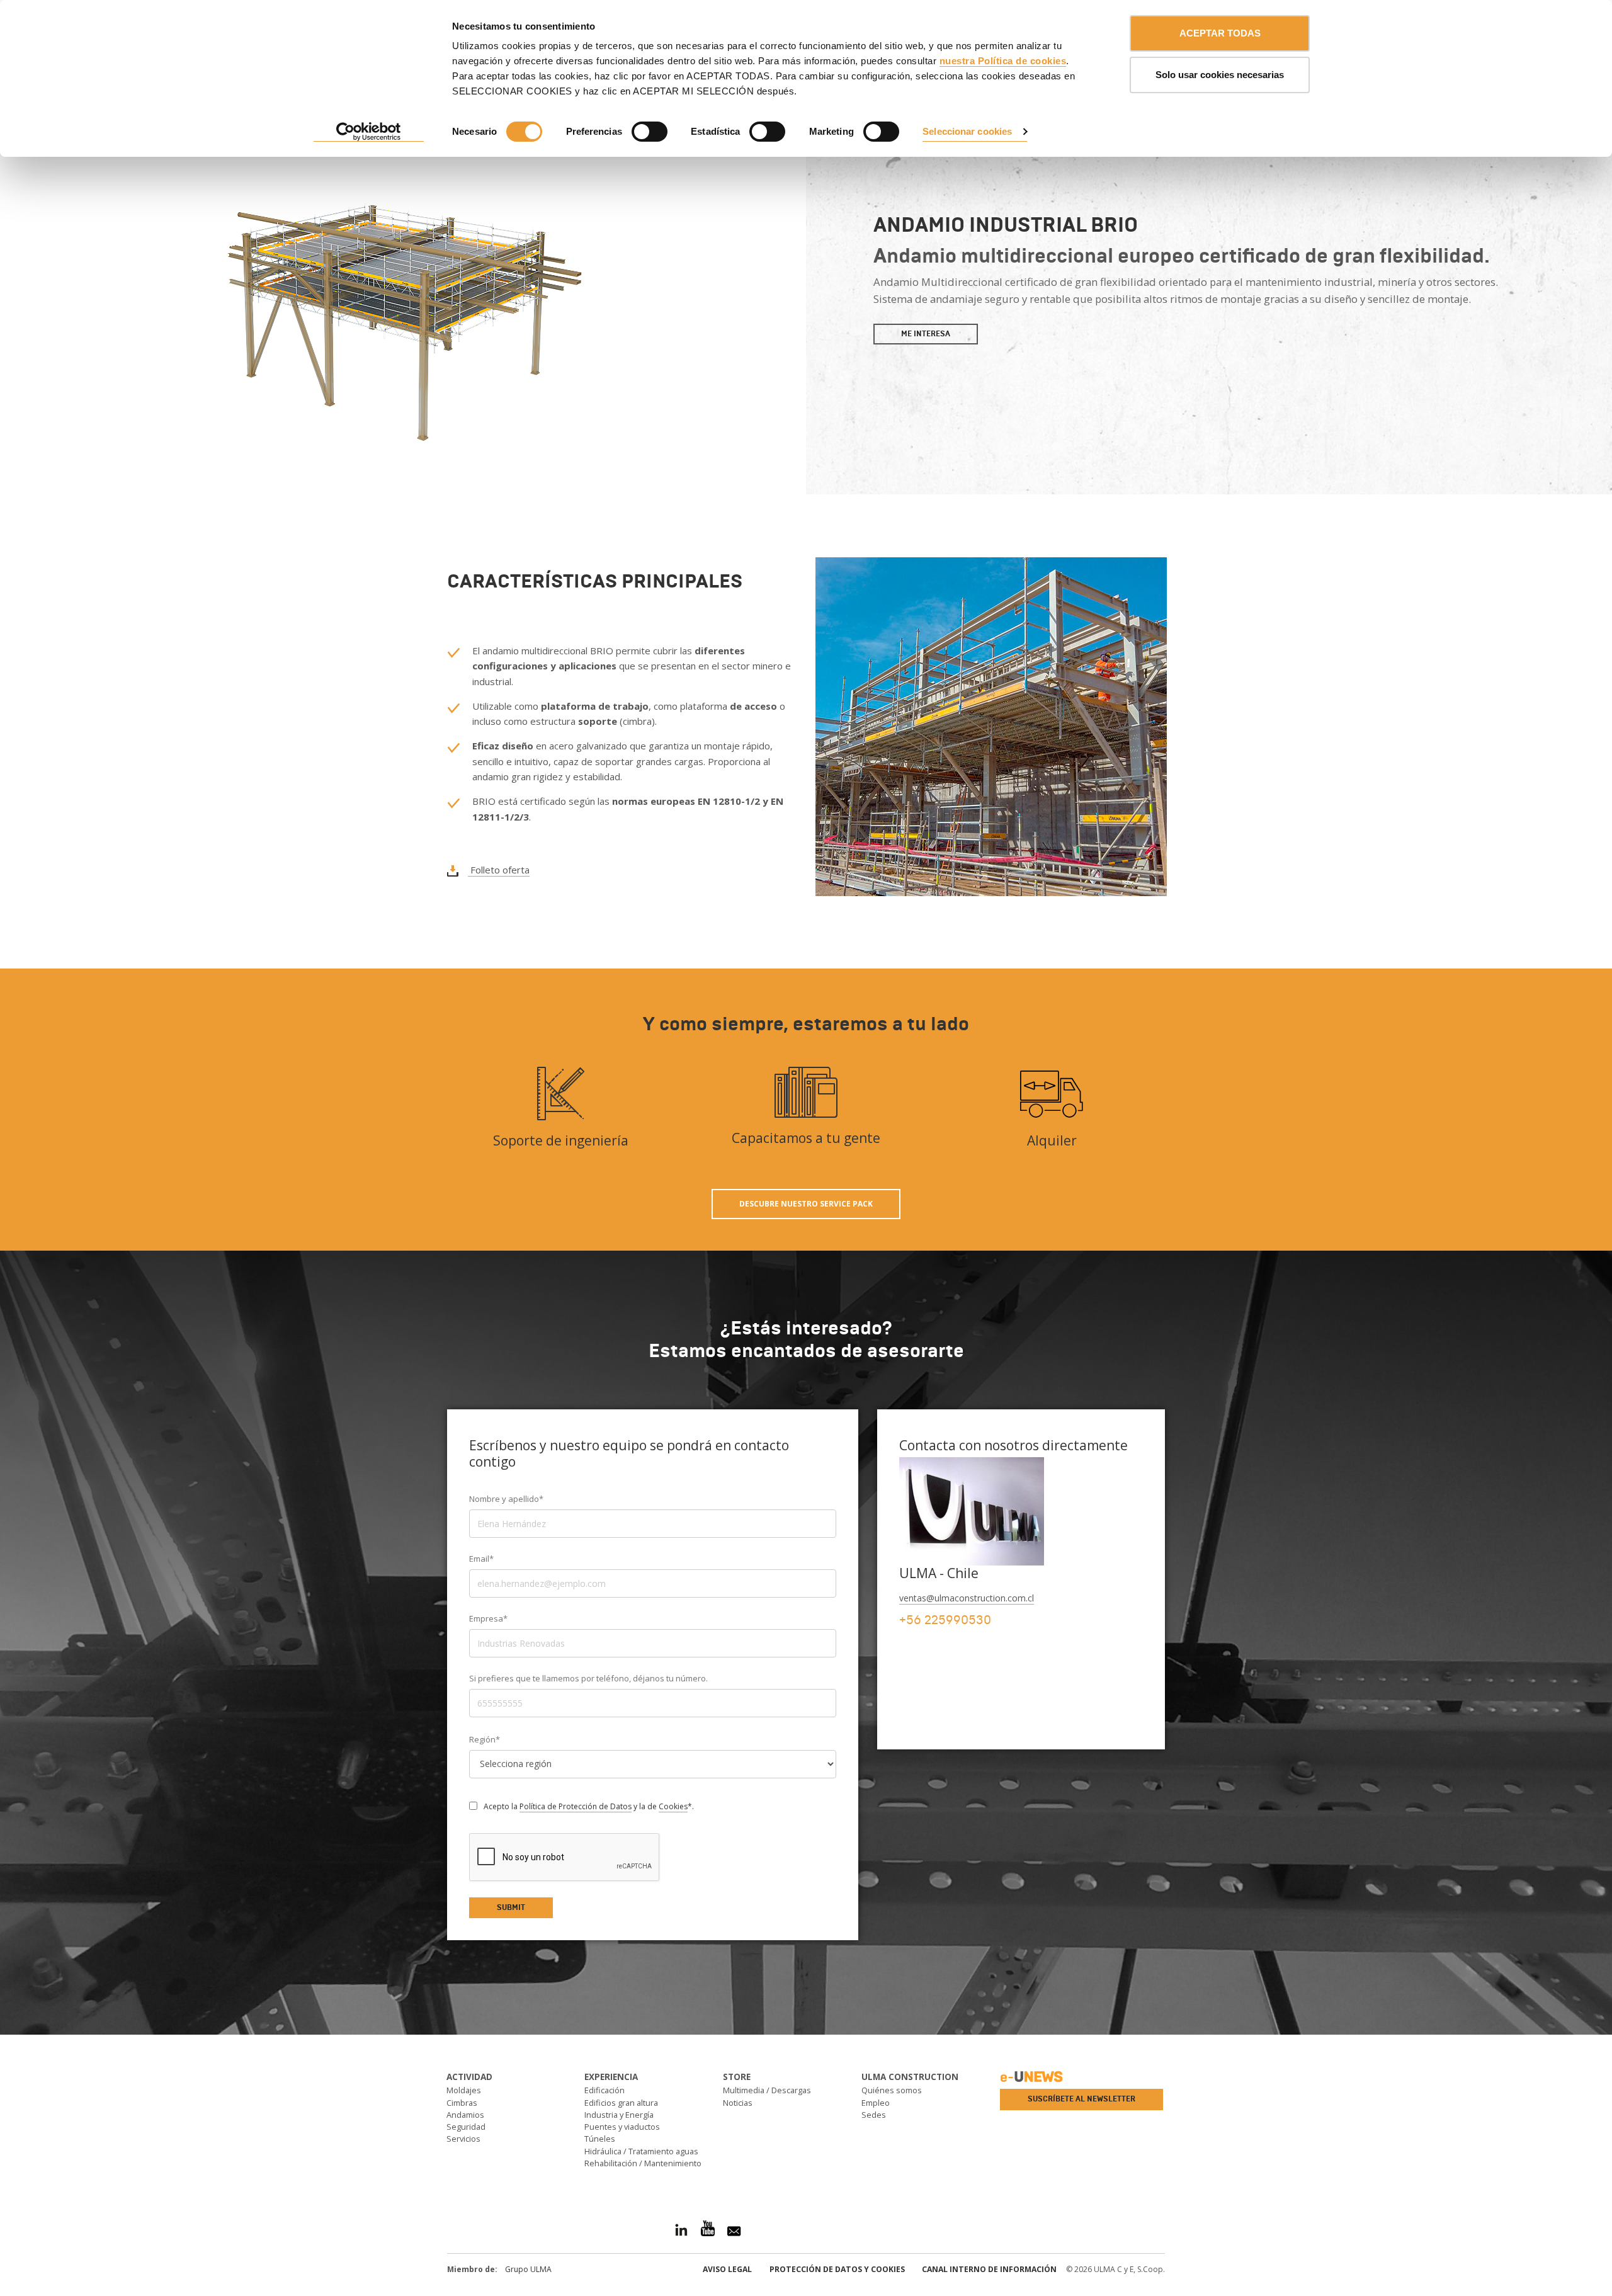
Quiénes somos (892, 2090)
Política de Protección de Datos (576, 1806)
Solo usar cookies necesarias (1220, 75)
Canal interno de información (989, 2269)
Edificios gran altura (621, 2103)
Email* (481, 1559)
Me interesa (926, 334)
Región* (485, 1739)
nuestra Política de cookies (1003, 61)
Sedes (874, 2115)
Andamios (465, 2115)
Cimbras (462, 2103)
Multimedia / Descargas (767, 2090)
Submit (511, 1907)
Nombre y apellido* (506, 1499)
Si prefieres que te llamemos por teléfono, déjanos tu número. (588, 1678)
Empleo (876, 2103)
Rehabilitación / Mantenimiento (643, 2163)
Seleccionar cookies (967, 131)
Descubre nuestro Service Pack (806, 1204)
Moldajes (464, 2090)
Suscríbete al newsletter (1081, 2099)
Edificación (604, 2090)
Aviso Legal (727, 2269)
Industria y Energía (619, 2115)
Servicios (463, 2139)
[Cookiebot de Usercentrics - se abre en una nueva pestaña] (369, 132)
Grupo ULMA (528, 2269)
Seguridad (466, 2127)
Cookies (673, 1806)
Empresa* (488, 1618)
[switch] (650, 132)
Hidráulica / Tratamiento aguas (641, 2151)
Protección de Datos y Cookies (837, 2269)
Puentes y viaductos (622, 2127)
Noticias (738, 2103)
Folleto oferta (499, 870)
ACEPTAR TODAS (1220, 33)
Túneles (600, 2139)
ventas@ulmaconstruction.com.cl (967, 1598)
